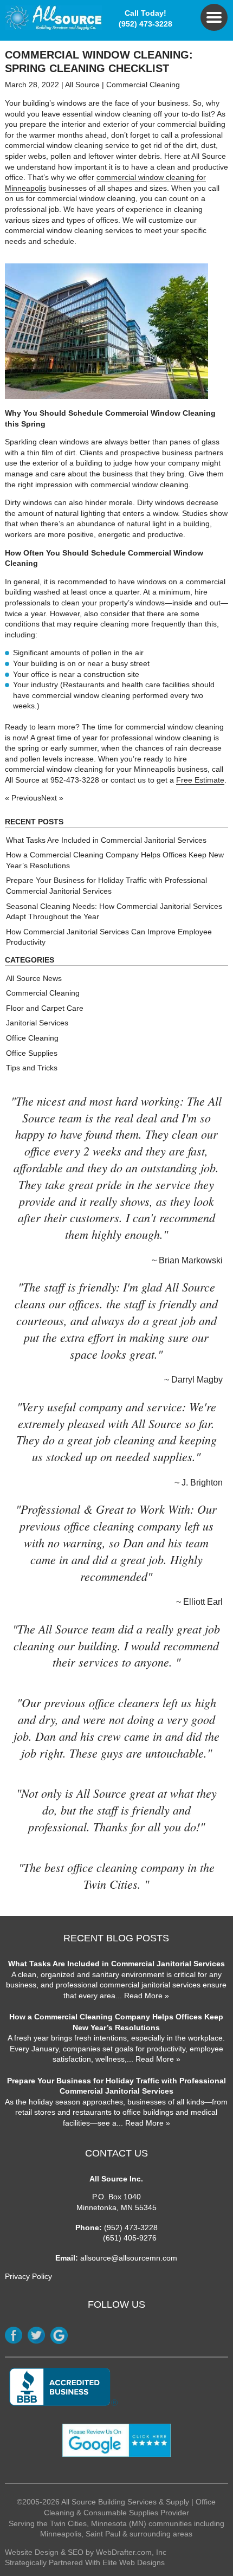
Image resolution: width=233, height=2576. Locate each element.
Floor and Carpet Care (45, 1008)
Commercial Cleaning (143, 85)
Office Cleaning (32, 1038)
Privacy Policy (28, 2276)
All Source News (34, 978)
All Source (82, 85)
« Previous (23, 798)
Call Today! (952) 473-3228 (145, 18)
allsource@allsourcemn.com (129, 2258)
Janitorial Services (37, 1023)
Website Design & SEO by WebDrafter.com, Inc (86, 2552)
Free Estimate (200, 780)
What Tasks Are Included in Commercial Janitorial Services (106, 840)
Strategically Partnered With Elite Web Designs (85, 2562)
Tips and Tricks (32, 1068)
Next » (52, 798)
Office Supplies (32, 1053)
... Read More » (142, 1996)
